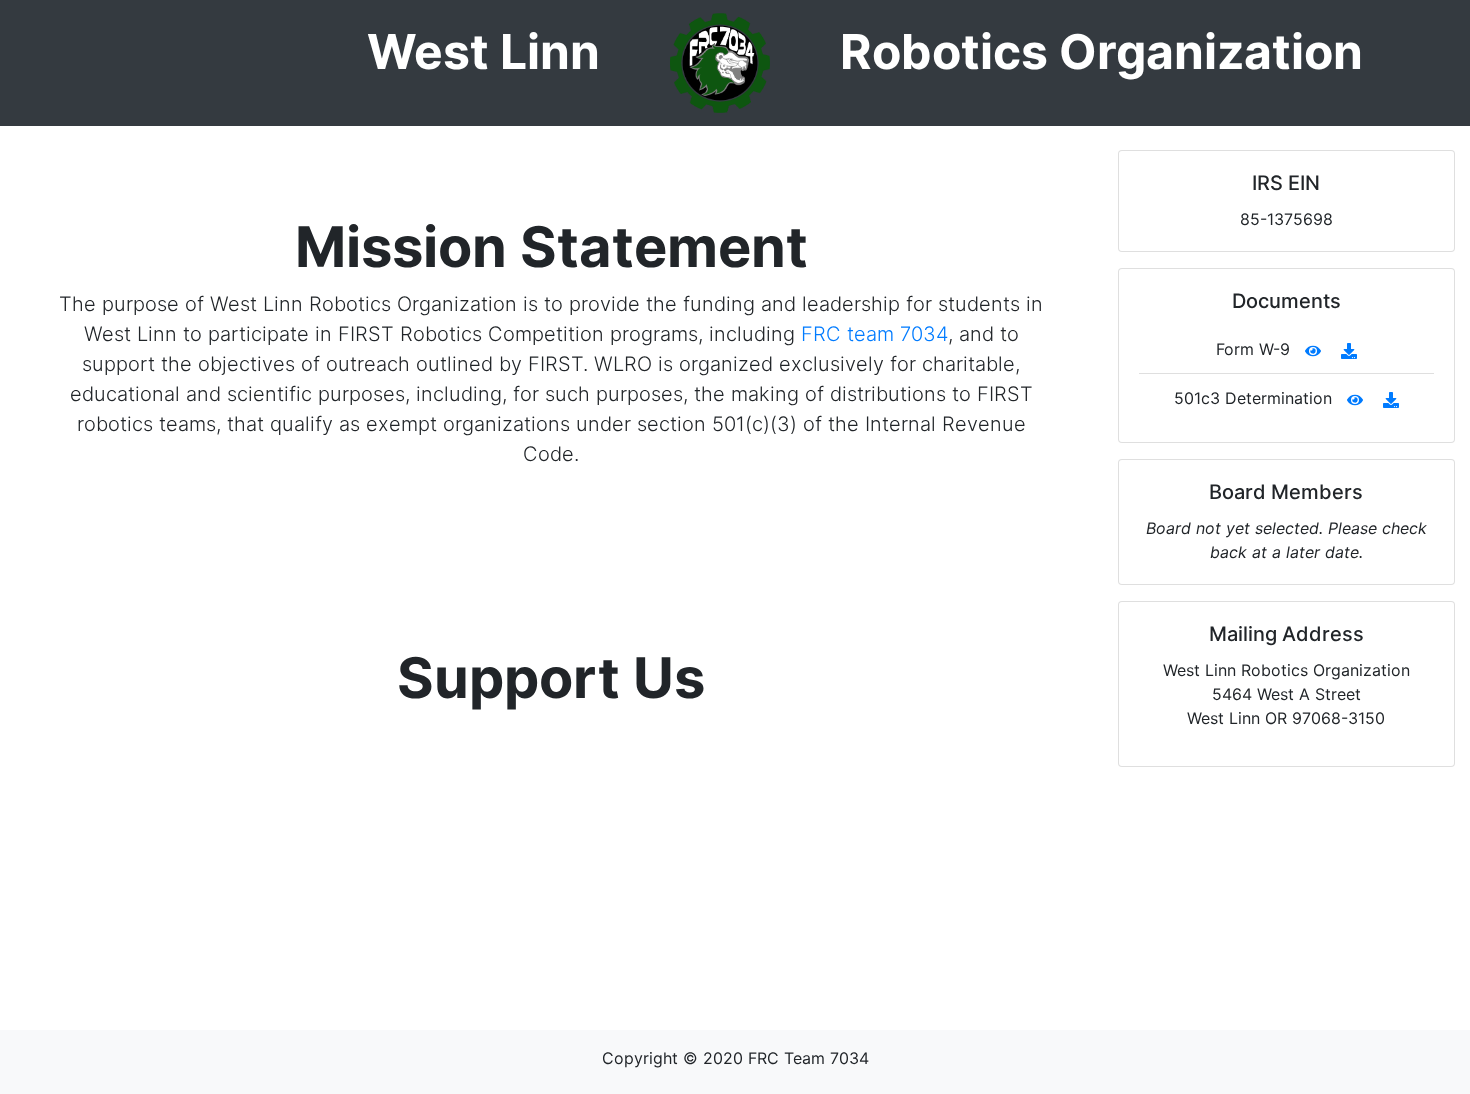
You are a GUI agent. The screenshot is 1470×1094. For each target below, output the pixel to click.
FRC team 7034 (874, 334)
